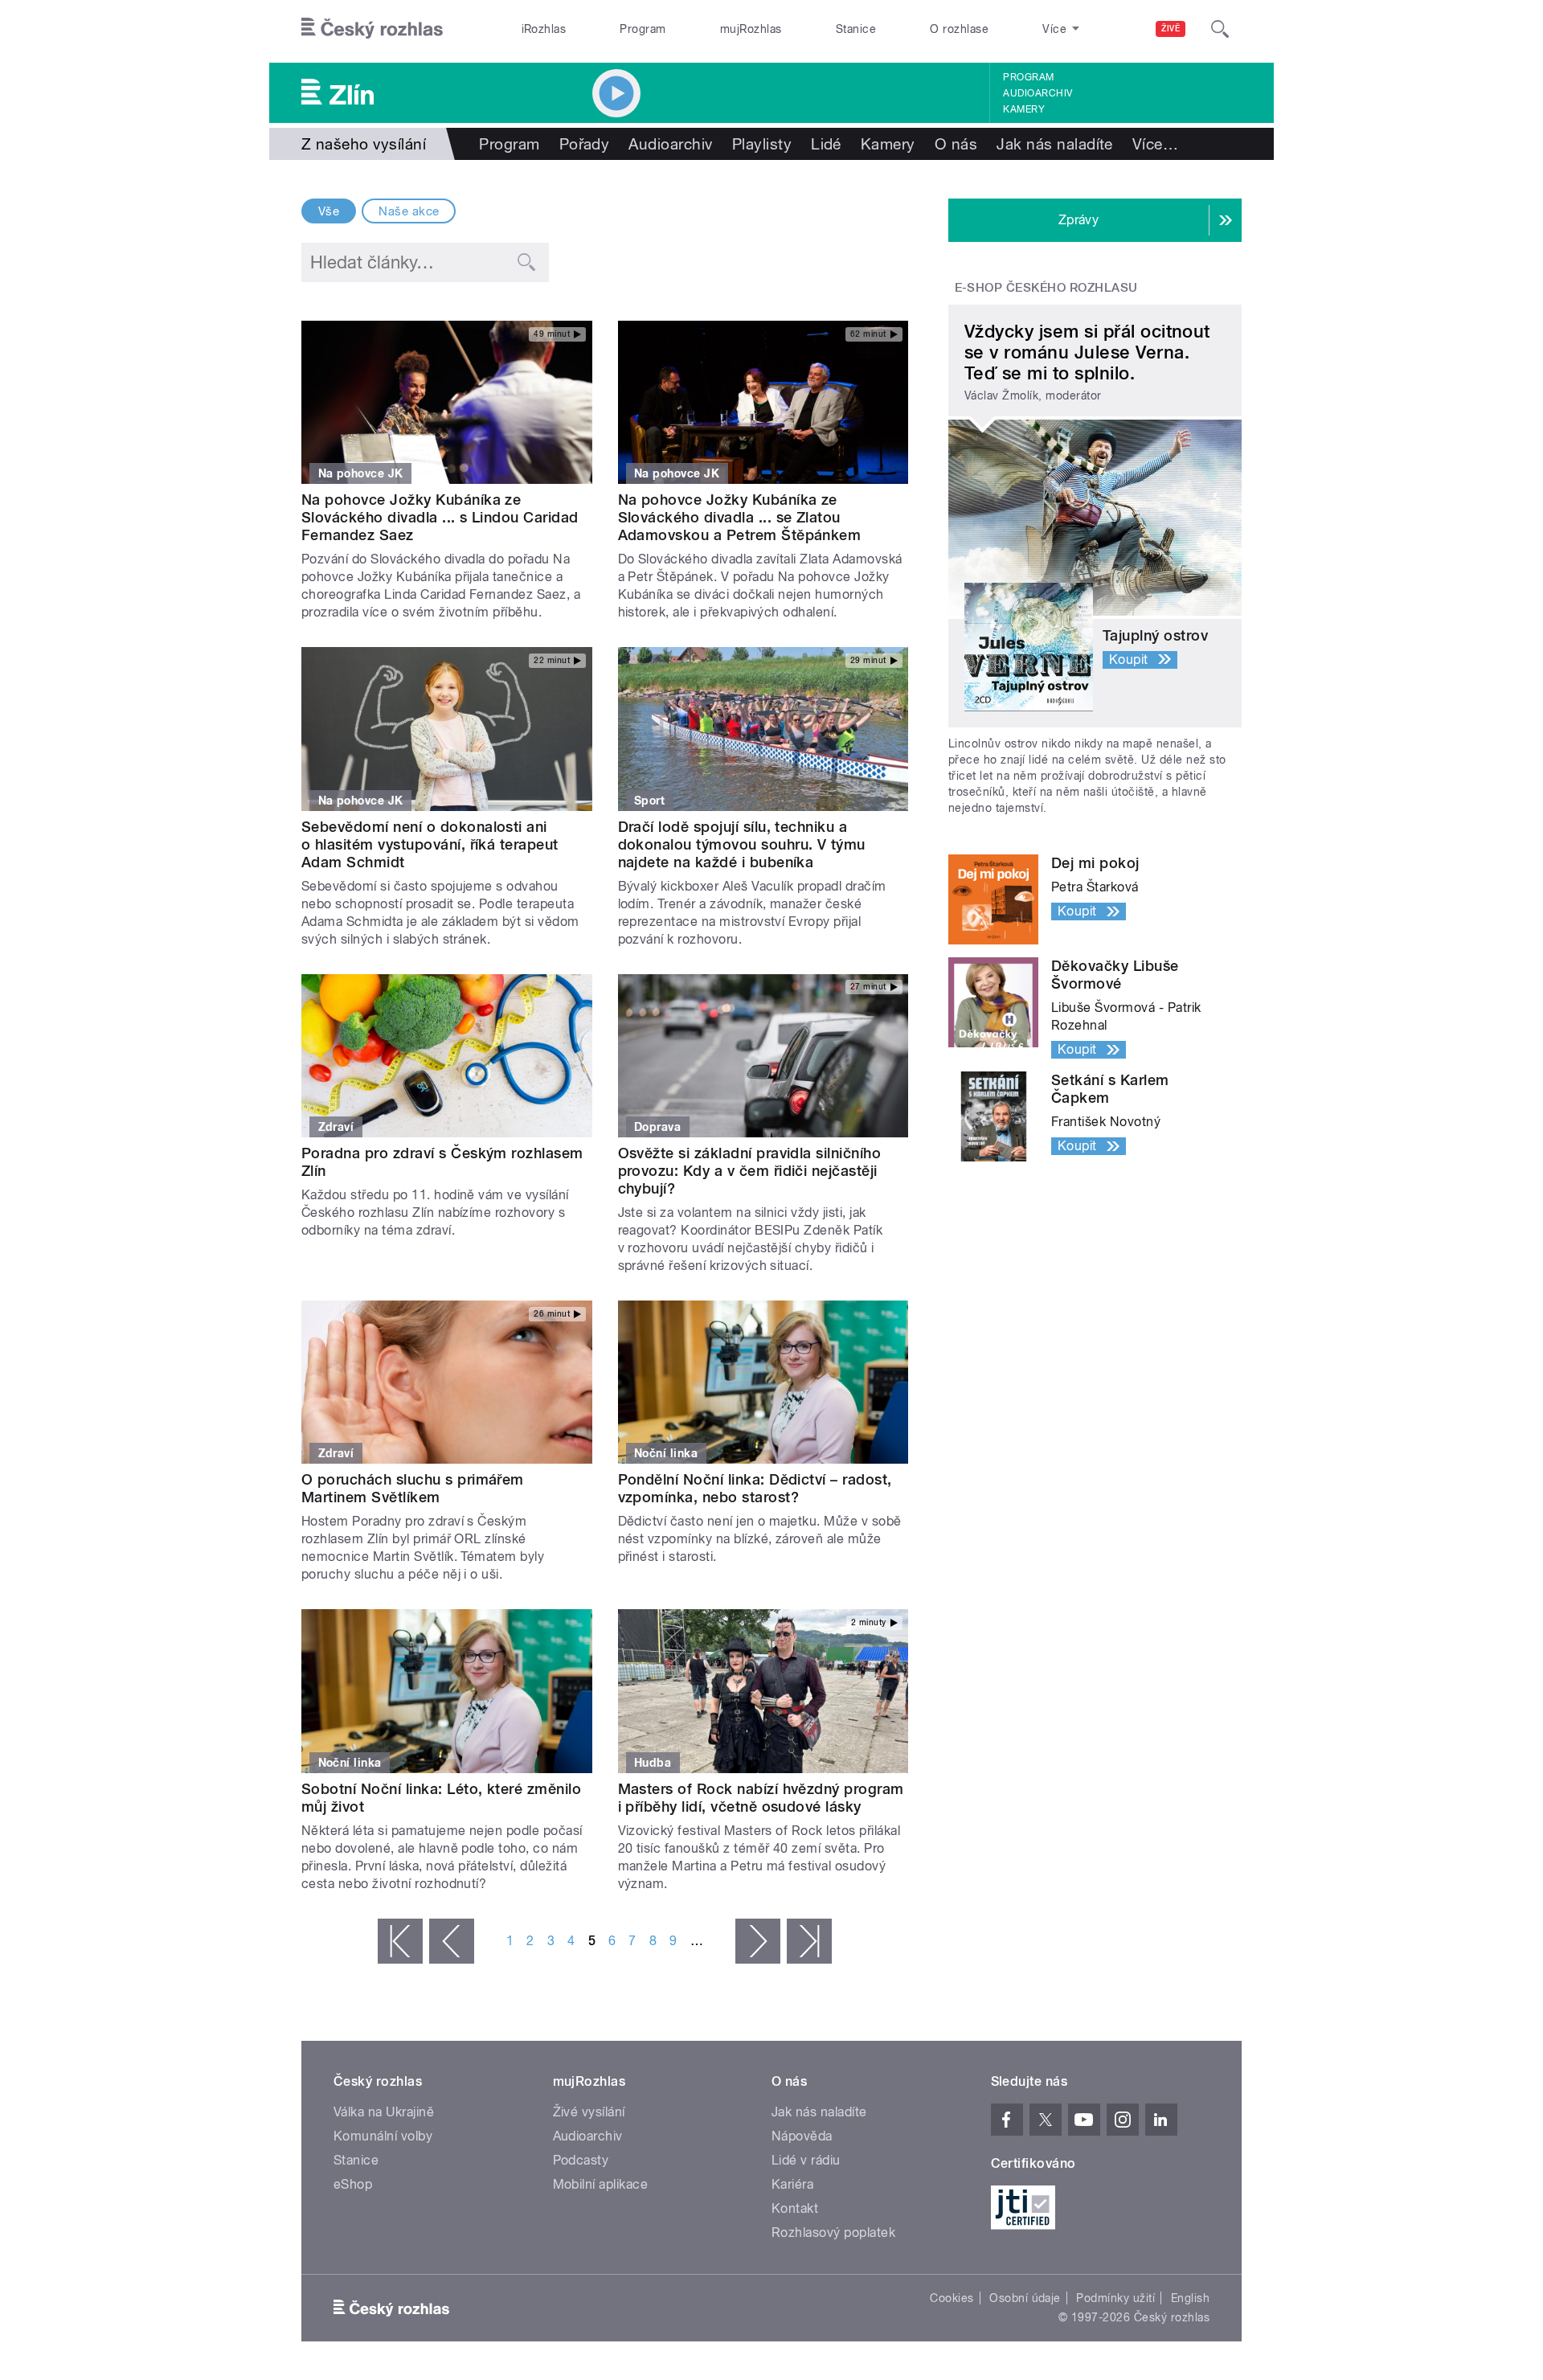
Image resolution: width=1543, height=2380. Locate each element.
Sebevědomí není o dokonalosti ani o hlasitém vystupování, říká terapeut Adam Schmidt (430, 844)
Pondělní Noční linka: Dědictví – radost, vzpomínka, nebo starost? (755, 1488)
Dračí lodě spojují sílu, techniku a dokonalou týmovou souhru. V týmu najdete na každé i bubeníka (742, 844)
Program (643, 29)
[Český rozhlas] (372, 29)
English (1190, 2298)
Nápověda (802, 2136)
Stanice (856, 29)
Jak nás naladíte (1055, 144)
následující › (758, 1941)
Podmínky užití (1115, 2298)
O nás (956, 144)
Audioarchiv (1038, 93)
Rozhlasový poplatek (833, 2233)
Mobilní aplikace (601, 2184)
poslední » (809, 1941)
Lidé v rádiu (806, 2160)
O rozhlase (959, 29)
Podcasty (581, 2160)
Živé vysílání (589, 2112)
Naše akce (409, 211)
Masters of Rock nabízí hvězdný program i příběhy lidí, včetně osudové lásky (761, 1798)
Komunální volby (383, 2136)
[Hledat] (1220, 29)
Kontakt (795, 2208)
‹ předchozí (452, 1941)
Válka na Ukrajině (384, 2112)
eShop (353, 2184)
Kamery (1024, 109)
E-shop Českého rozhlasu (1046, 288)
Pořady (585, 144)
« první (400, 1941)
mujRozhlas (751, 29)
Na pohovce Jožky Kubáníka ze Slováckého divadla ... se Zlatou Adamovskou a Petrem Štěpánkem (740, 517)
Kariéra (792, 2184)
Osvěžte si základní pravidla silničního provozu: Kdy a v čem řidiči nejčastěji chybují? (750, 1171)
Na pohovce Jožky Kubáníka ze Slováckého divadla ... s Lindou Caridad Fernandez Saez (440, 517)
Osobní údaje (1025, 2298)
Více (1155, 144)
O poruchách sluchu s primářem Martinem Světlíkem (413, 1488)
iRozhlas (544, 29)
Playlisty (762, 144)
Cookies (952, 2298)
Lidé (826, 144)
